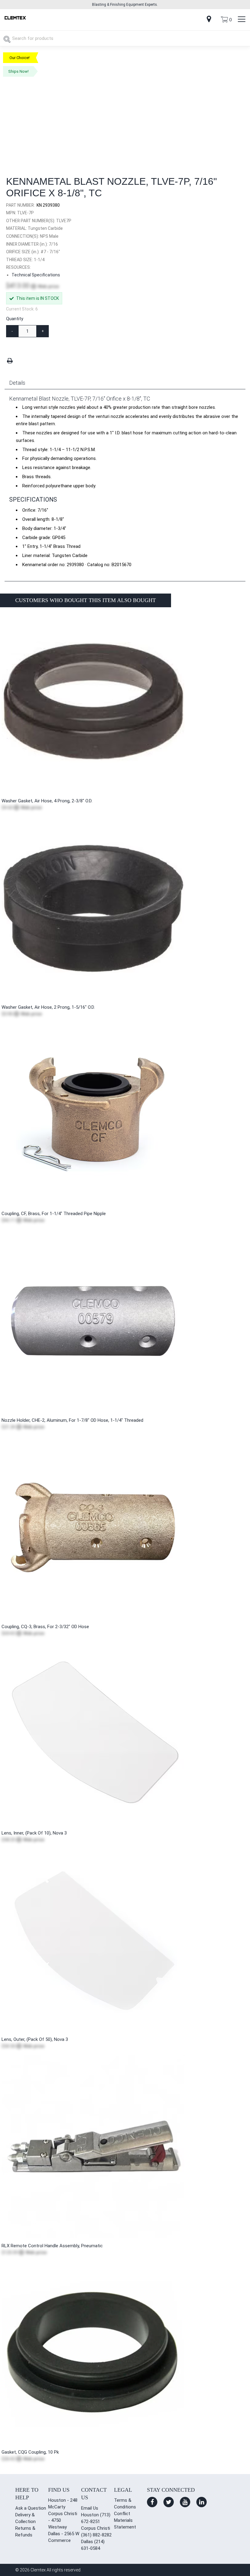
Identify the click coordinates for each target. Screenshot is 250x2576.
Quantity (15, 319)
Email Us (90, 2508)
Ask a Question (31, 2508)
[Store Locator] (209, 20)
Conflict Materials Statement (125, 2520)
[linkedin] (202, 2502)
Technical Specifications (36, 275)
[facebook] (152, 2502)
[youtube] (185, 2502)
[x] (169, 2502)
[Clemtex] (15, 18)
